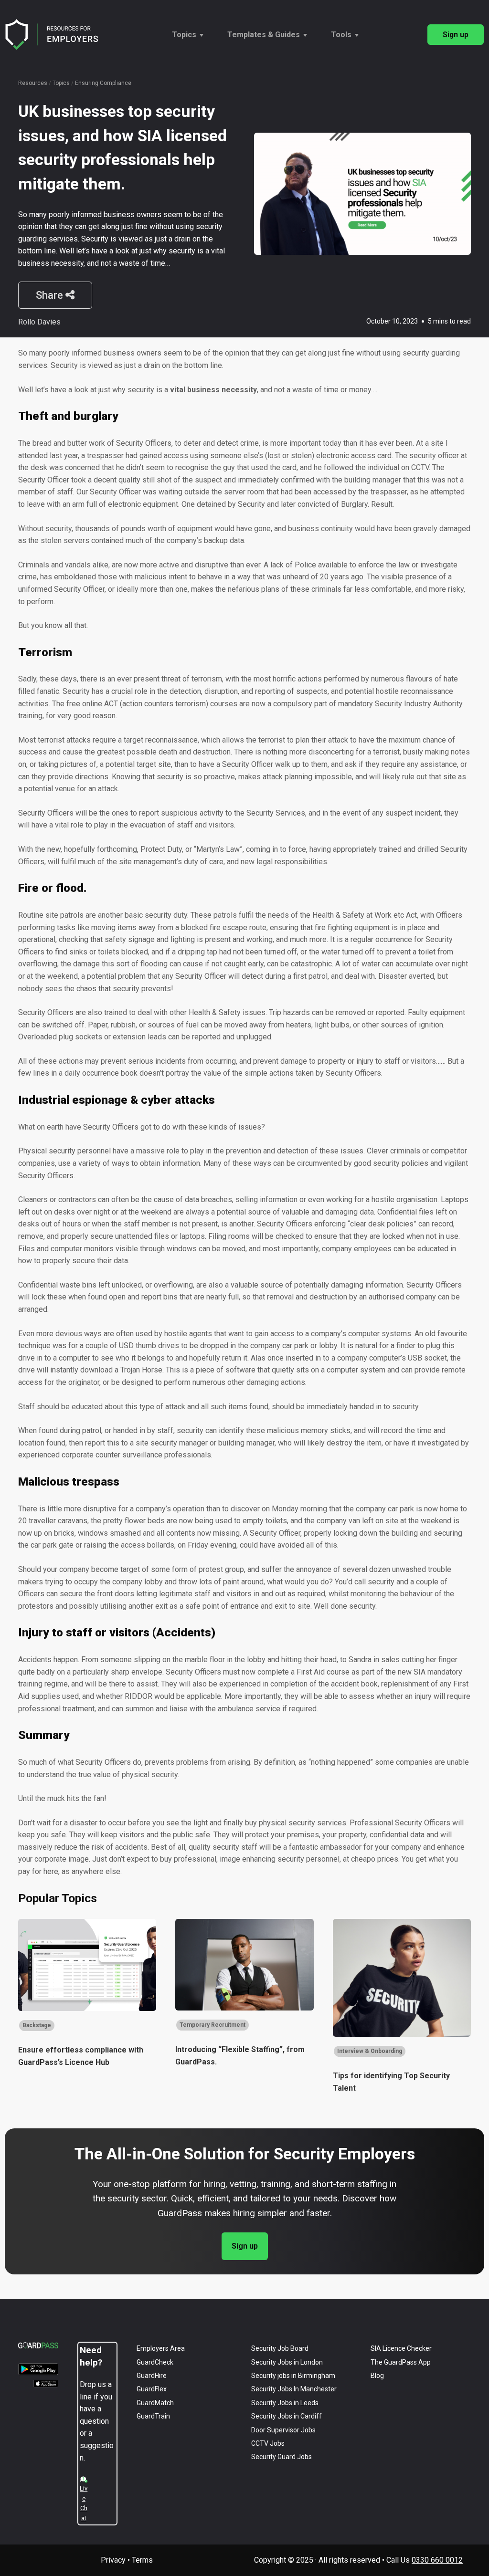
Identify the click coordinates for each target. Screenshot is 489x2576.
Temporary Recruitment (213, 2025)
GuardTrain (153, 2416)
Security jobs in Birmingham (293, 2376)
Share (51, 295)
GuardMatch (155, 2403)
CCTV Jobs (268, 2443)
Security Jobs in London (287, 2362)
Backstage (37, 2025)
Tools (341, 35)
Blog (377, 2376)
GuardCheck (155, 2362)
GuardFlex (152, 2389)
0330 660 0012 (437, 2560)
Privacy (113, 2560)
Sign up (456, 35)
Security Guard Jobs (282, 2457)
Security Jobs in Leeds (285, 2403)
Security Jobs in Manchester (294, 2389)
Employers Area (161, 2348)
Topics (184, 35)
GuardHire (152, 2376)
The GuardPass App (401, 2362)
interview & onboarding (370, 2051)
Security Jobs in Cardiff (287, 2416)
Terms (142, 2560)
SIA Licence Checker (401, 2348)
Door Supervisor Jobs (283, 2430)
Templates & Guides (264, 35)
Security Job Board (280, 2348)
